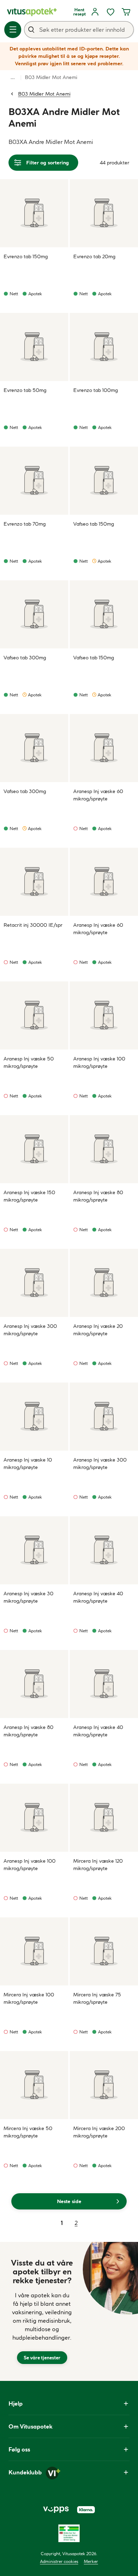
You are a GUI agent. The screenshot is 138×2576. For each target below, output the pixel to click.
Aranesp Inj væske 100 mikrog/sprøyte (99, 1062)
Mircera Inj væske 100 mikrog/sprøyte (29, 1998)
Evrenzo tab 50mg (25, 390)
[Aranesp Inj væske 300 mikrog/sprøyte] (34, 1283)
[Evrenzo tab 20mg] (104, 213)
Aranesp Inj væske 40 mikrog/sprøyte (98, 1597)
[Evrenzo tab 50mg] (34, 347)
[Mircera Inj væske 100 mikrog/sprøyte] (34, 1951)
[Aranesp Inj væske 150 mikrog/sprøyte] (34, 1149)
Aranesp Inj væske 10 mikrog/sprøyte (28, 1464)
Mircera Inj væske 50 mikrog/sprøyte (28, 2132)
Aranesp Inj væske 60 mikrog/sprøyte (98, 795)
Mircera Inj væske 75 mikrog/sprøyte (97, 1998)
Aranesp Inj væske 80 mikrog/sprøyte (98, 1196)
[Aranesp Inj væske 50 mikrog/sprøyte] (34, 1015)
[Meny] (13, 30)
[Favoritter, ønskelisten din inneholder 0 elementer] (110, 12)
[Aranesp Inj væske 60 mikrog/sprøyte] (104, 748)
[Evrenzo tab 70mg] (34, 481)
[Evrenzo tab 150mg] (34, 213)
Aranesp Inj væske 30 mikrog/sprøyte (28, 1597)
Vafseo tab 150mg (94, 524)
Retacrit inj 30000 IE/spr (33, 925)
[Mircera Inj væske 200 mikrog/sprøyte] (104, 2085)
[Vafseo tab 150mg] (104, 481)
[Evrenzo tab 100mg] (104, 347)
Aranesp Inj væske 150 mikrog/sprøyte (29, 1196)
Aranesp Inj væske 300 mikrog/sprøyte (30, 1330)
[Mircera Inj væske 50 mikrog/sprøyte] (34, 2085)
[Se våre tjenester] (42, 2311)
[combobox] (79, 30)
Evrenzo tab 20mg (94, 256)
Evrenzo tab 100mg (96, 390)
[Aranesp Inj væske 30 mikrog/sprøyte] (34, 1550)
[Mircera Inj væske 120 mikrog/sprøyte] (104, 1818)
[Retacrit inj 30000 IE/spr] (34, 882)
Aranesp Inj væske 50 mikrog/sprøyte (29, 1062)
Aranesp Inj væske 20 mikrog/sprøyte (98, 1330)
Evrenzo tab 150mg (26, 256)
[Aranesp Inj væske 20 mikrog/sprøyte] (104, 1283)
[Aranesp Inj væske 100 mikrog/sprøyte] (104, 1015)
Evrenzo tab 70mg (25, 524)
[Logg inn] (95, 12)
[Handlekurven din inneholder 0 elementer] (126, 12)
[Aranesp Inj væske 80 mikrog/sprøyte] (104, 1149)
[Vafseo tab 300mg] (34, 614)
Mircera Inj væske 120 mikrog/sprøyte (98, 1865)
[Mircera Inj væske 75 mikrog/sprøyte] (104, 1951)
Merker (91, 2561)
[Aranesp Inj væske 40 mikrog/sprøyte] (104, 1550)
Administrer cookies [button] (59, 2561)
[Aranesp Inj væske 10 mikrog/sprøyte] (34, 1417)
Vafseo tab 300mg (25, 658)
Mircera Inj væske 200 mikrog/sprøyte (99, 2132)
